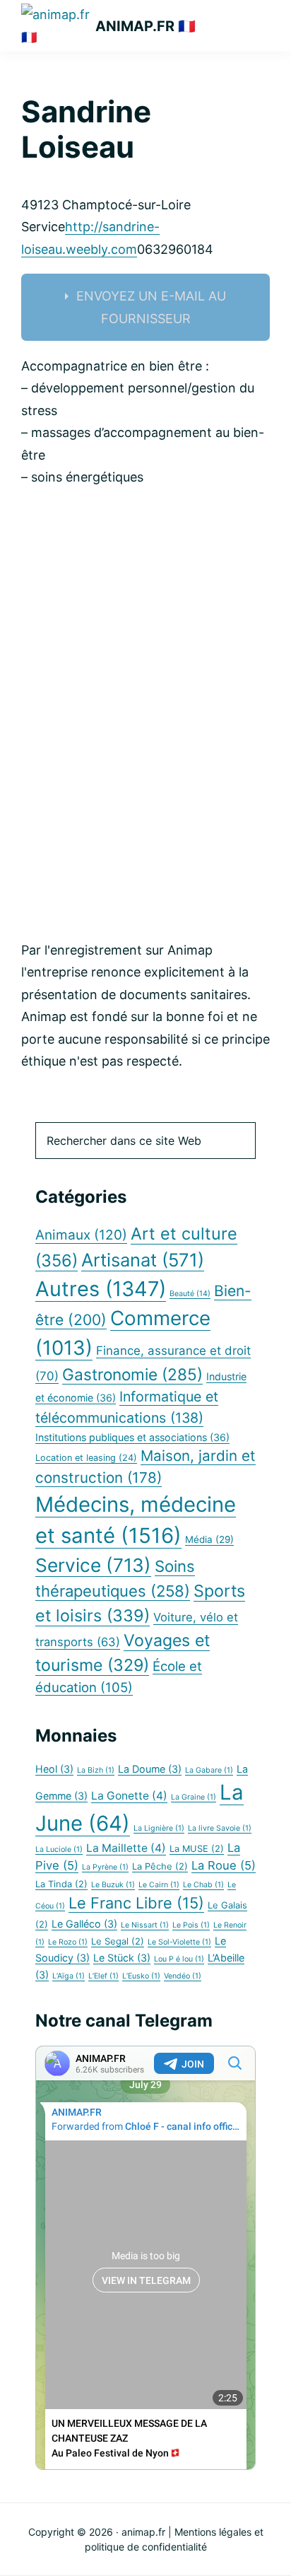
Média (209, 1539)
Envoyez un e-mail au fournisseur (151, 307)
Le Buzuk (113, 1885)
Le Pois (191, 1925)
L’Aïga (69, 1976)
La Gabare (209, 1770)
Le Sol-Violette (179, 1942)
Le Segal (118, 1941)
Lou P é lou (179, 1959)
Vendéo (183, 1976)
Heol (54, 1769)
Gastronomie (132, 1374)
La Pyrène (105, 1867)
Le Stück (122, 1958)
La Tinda (61, 1884)
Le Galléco (84, 1924)
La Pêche (160, 1866)
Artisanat (143, 1260)
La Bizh (96, 1770)
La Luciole (59, 1849)
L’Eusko (141, 1976)
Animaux (81, 1235)
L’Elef (103, 1976)
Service (93, 1565)
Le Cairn (159, 1885)
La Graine (194, 1797)
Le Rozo (68, 1942)
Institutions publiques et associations (132, 1437)
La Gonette (129, 1796)
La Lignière (159, 1828)
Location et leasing (86, 1458)
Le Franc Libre (136, 1903)
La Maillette (126, 1848)
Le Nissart (145, 1925)
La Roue (224, 1865)
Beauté (190, 1294)
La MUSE (197, 1849)
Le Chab (203, 1885)
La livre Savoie (220, 1828)
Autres (101, 1289)
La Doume (150, 1769)
